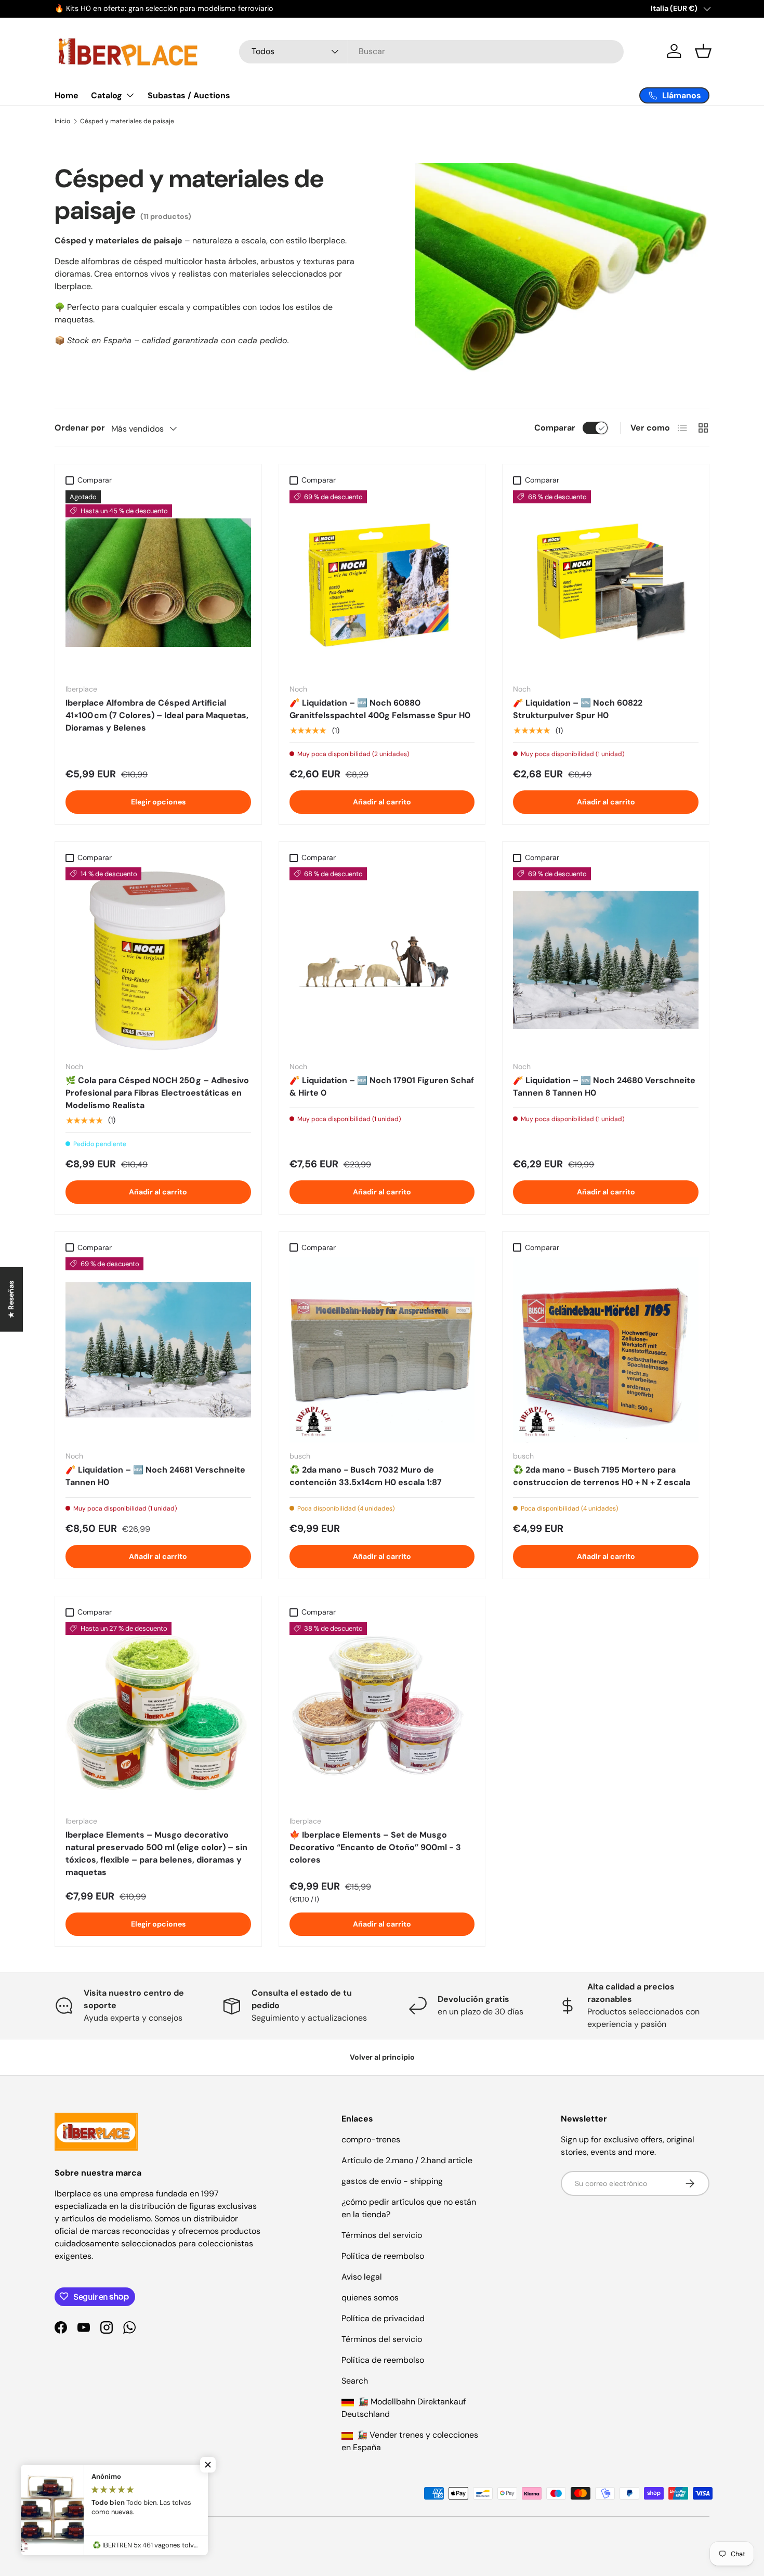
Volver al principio (382, 2057)
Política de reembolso (383, 2256)
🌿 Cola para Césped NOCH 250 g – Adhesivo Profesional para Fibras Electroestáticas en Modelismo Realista (157, 1093)
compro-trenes (371, 2139)
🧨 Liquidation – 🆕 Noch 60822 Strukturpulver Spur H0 (578, 709)
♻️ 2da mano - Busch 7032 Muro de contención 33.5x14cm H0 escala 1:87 (366, 1476)
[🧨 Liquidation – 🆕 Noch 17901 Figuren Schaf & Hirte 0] (382, 960)
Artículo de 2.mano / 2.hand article (407, 2160)
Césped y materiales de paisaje (127, 121)
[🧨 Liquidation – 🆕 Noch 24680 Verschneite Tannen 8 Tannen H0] (606, 960)
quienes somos (370, 2298)
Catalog (107, 95)
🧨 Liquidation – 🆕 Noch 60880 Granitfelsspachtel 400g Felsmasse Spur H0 (380, 709)
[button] (703, 51)
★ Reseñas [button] (11, 1299)
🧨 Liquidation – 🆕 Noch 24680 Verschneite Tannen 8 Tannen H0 (604, 1087)
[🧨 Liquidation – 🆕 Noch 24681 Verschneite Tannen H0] (158, 1350)
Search (355, 2381)
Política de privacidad (383, 2318)
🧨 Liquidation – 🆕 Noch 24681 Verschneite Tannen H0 (155, 1476)
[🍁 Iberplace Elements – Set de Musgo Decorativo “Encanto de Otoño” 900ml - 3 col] (382, 1715)
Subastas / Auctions (189, 95)
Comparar (555, 428)
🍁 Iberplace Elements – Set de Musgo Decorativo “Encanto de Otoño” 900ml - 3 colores (375, 1847)
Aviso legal (362, 2277)
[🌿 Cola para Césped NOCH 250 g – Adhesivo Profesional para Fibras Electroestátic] (158, 960)
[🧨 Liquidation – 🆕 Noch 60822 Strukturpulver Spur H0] (606, 583)
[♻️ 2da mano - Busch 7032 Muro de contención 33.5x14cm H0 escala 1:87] (382, 1350)
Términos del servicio (382, 2235)
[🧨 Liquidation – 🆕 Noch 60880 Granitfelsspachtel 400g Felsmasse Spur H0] (382, 583)
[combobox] (431, 51)
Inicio (62, 121)
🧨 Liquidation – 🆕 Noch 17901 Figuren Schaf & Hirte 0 (382, 1087)
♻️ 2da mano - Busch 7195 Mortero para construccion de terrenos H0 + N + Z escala (602, 1476)
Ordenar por (80, 428)
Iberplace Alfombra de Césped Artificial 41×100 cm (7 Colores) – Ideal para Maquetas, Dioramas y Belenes (157, 715)
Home (67, 95)
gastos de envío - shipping (392, 2181)
